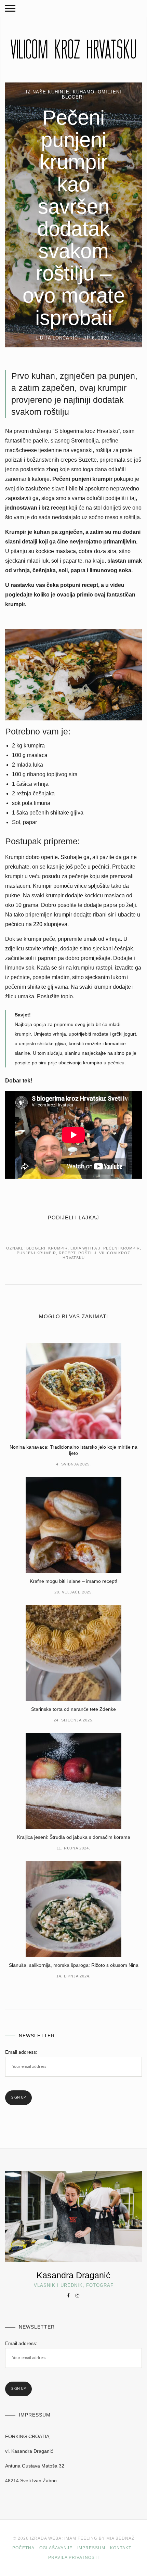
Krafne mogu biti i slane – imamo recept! (73, 1581)
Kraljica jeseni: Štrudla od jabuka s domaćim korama (74, 1837)
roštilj (87, 1253)
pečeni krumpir (122, 1248)
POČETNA (23, 2548)
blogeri (36, 1248)
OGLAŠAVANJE (56, 2548)
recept (67, 1253)
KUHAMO (84, 92)
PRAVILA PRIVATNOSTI (73, 2558)
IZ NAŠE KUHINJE (48, 92)
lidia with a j (85, 1248)
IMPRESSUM (91, 2548)
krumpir (58, 1248)
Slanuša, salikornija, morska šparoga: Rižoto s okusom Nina (74, 1965)
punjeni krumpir (36, 1253)
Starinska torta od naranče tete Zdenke (73, 1709)
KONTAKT (121, 2548)
